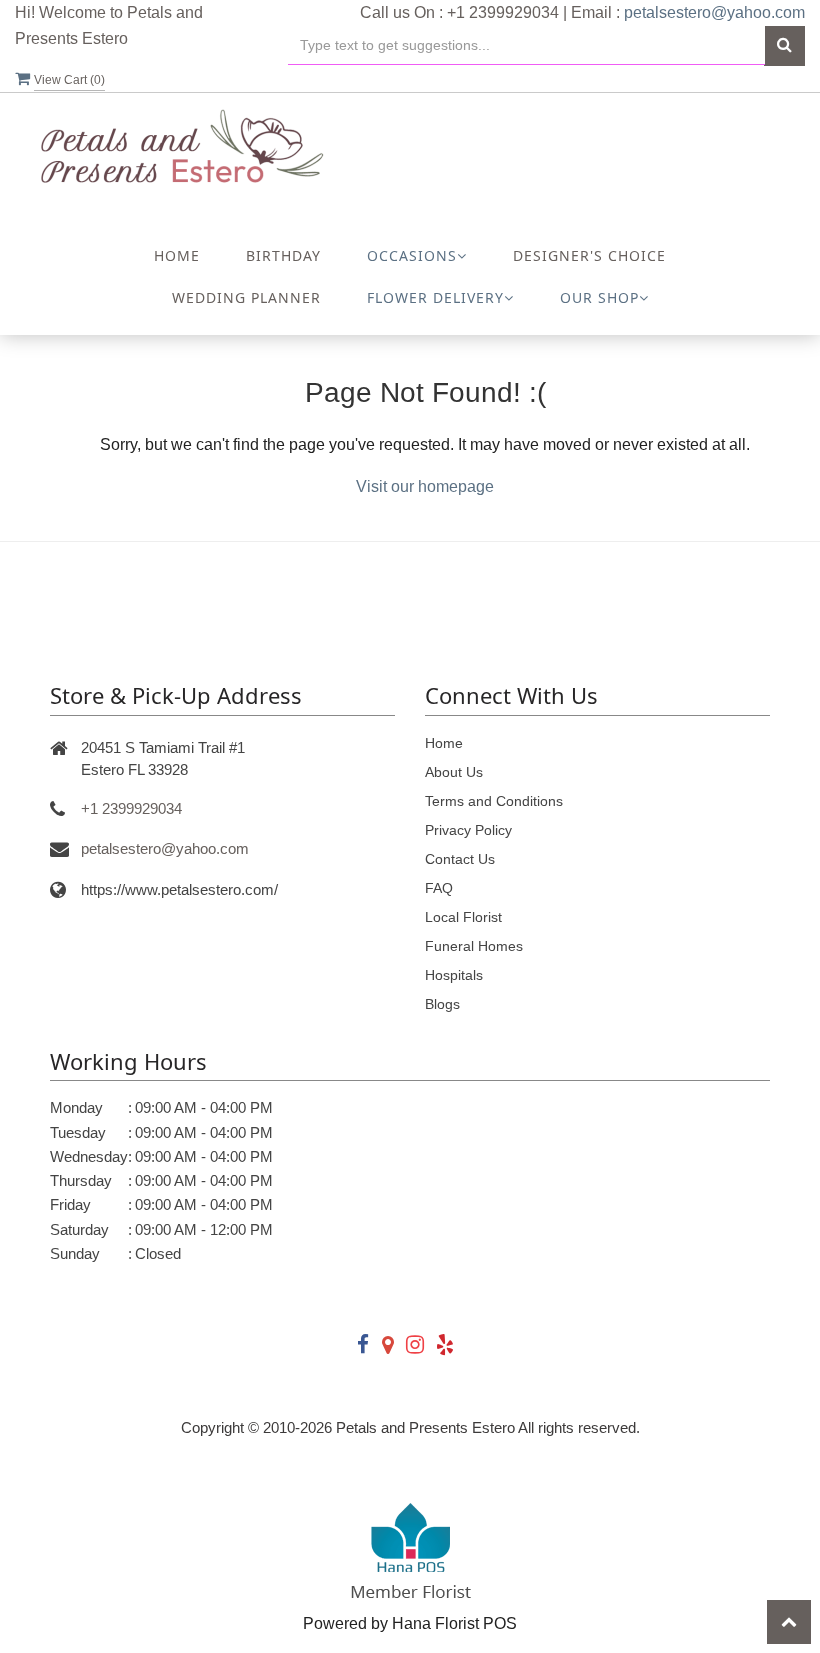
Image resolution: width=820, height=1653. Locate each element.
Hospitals (454, 975)
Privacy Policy (468, 830)
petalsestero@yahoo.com (714, 12)
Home (177, 255)
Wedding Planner (246, 297)
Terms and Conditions (494, 801)
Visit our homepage (425, 486)
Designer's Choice (589, 255)
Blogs (442, 1004)
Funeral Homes (474, 946)
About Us (454, 772)
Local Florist (463, 917)
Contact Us (460, 859)
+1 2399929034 (131, 808)
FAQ (439, 888)
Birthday (283, 255)
